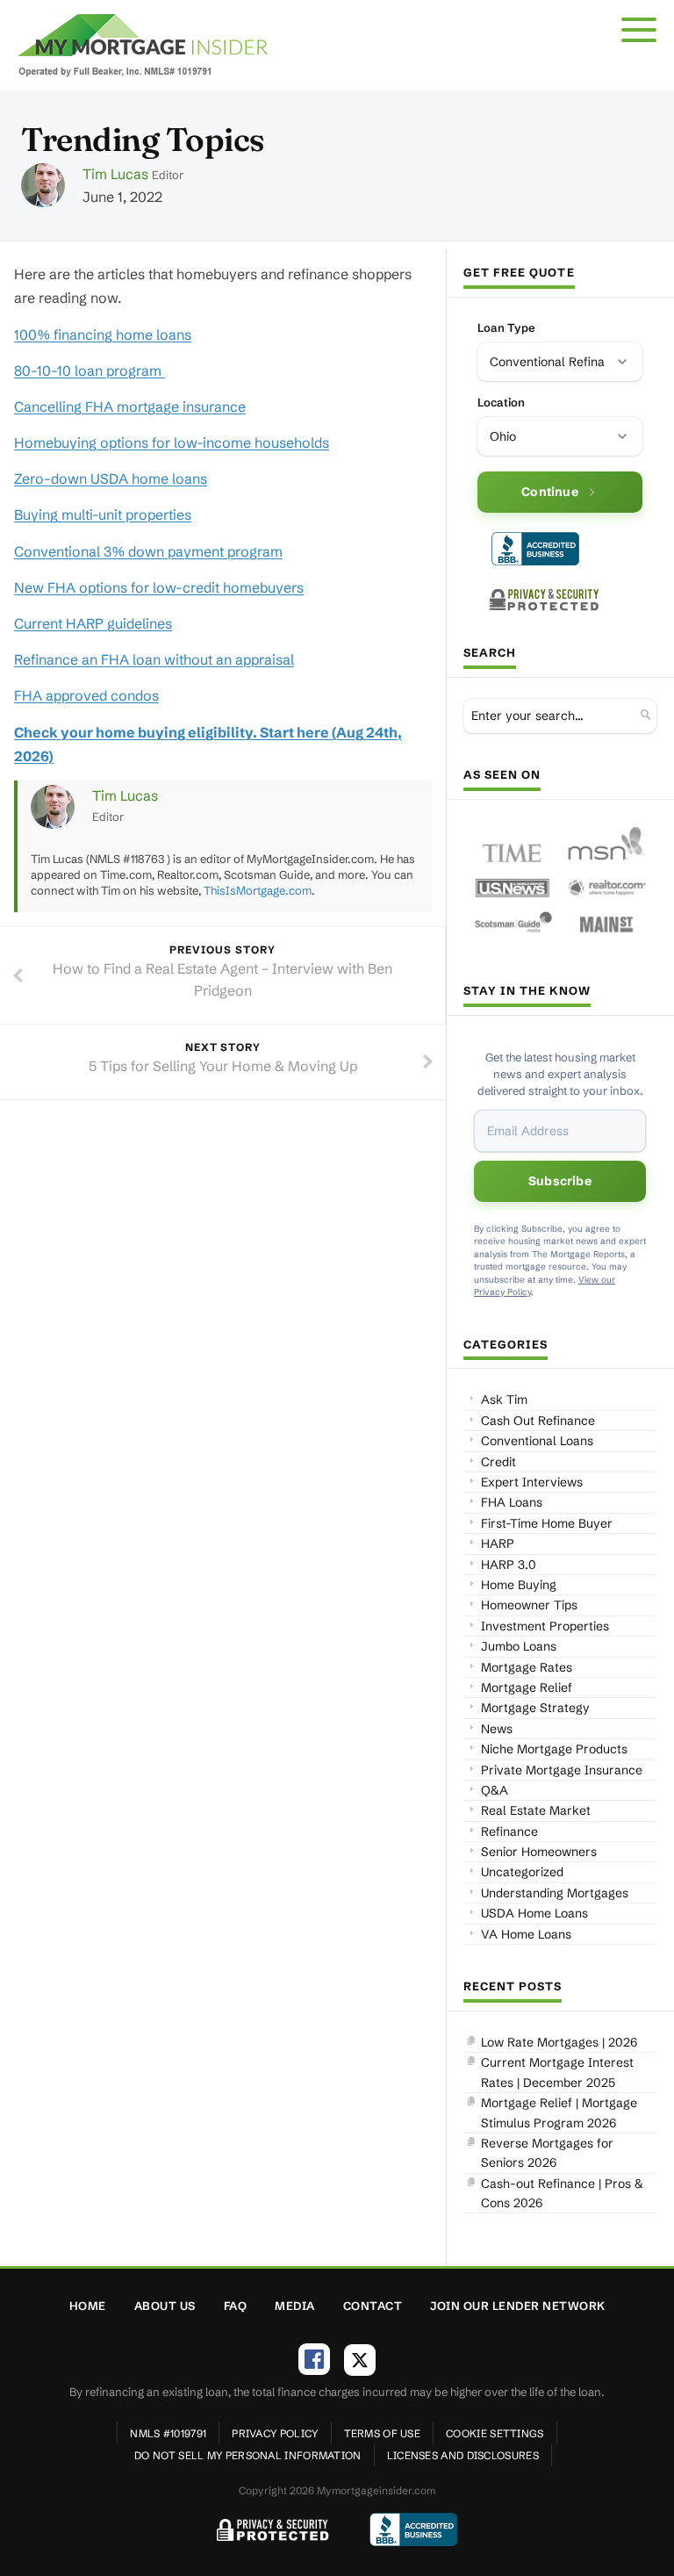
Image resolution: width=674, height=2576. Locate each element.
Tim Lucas (115, 174)
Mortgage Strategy (535, 1708)
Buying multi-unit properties (103, 514)
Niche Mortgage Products (554, 1749)
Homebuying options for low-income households (172, 443)
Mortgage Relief (527, 1687)
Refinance (509, 1831)
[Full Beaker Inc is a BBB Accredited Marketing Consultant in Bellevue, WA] (535, 549)
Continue (550, 492)
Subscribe (560, 1181)
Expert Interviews (532, 1482)
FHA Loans (512, 1502)
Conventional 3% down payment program (148, 551)
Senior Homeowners (539, 1852)
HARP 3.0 (509, 1565)
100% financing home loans (103, 335)
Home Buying (519, 1585)
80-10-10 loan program (90, 371)
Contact (373, 2306)
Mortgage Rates (527, 1667)
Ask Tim (504, 1400)
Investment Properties (545, 1626)
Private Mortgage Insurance (562, 1770)
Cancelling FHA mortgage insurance (130, 407)
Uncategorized (522, 1872)
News (497, 1729)
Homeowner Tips (529, 1605)
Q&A (495, 1790)
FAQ (236, 2306)
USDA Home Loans (534, 1913)
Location (501, 402)
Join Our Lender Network (518, 2306)
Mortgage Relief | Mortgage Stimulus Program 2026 (559, 2112)
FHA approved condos (86, 695)
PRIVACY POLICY (275, 2433)
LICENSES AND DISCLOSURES (463, 2455)
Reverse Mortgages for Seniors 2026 (547, 2153)
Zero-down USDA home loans (111, 479)
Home (88, 2306)
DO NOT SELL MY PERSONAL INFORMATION (248, 2455)
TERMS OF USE (383, 2433)
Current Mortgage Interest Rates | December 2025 (557, 2072)
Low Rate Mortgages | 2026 (559, 2042)
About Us (165, 2306)
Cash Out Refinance (538, 1421)
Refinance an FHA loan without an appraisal (154, 659)
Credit (498, 1462)
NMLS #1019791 (168, 2433)
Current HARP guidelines (93, 623)
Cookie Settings (495, 2433)
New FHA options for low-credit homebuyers (159, 587)
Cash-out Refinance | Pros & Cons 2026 (562, 2193)
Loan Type (506, 327)
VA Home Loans (526, 1934)
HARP (498, 1543)
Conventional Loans (537, 1441)
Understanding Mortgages (555, 1893)
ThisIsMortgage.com (258, 890)
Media (295, 2306)
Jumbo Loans (519, 1646)
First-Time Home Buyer (547, 1523)
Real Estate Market (536, 1810)
